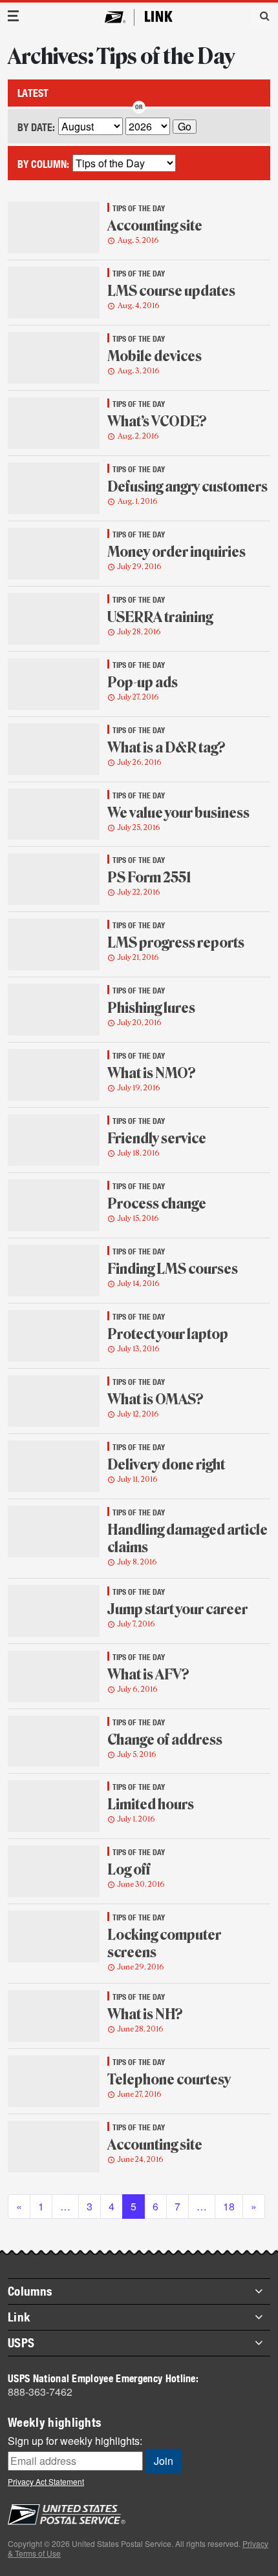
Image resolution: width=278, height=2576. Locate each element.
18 (229, 2206)
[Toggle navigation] (14, 16)
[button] (260, 16)
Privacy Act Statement (46, 2481)
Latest (33, 93)
